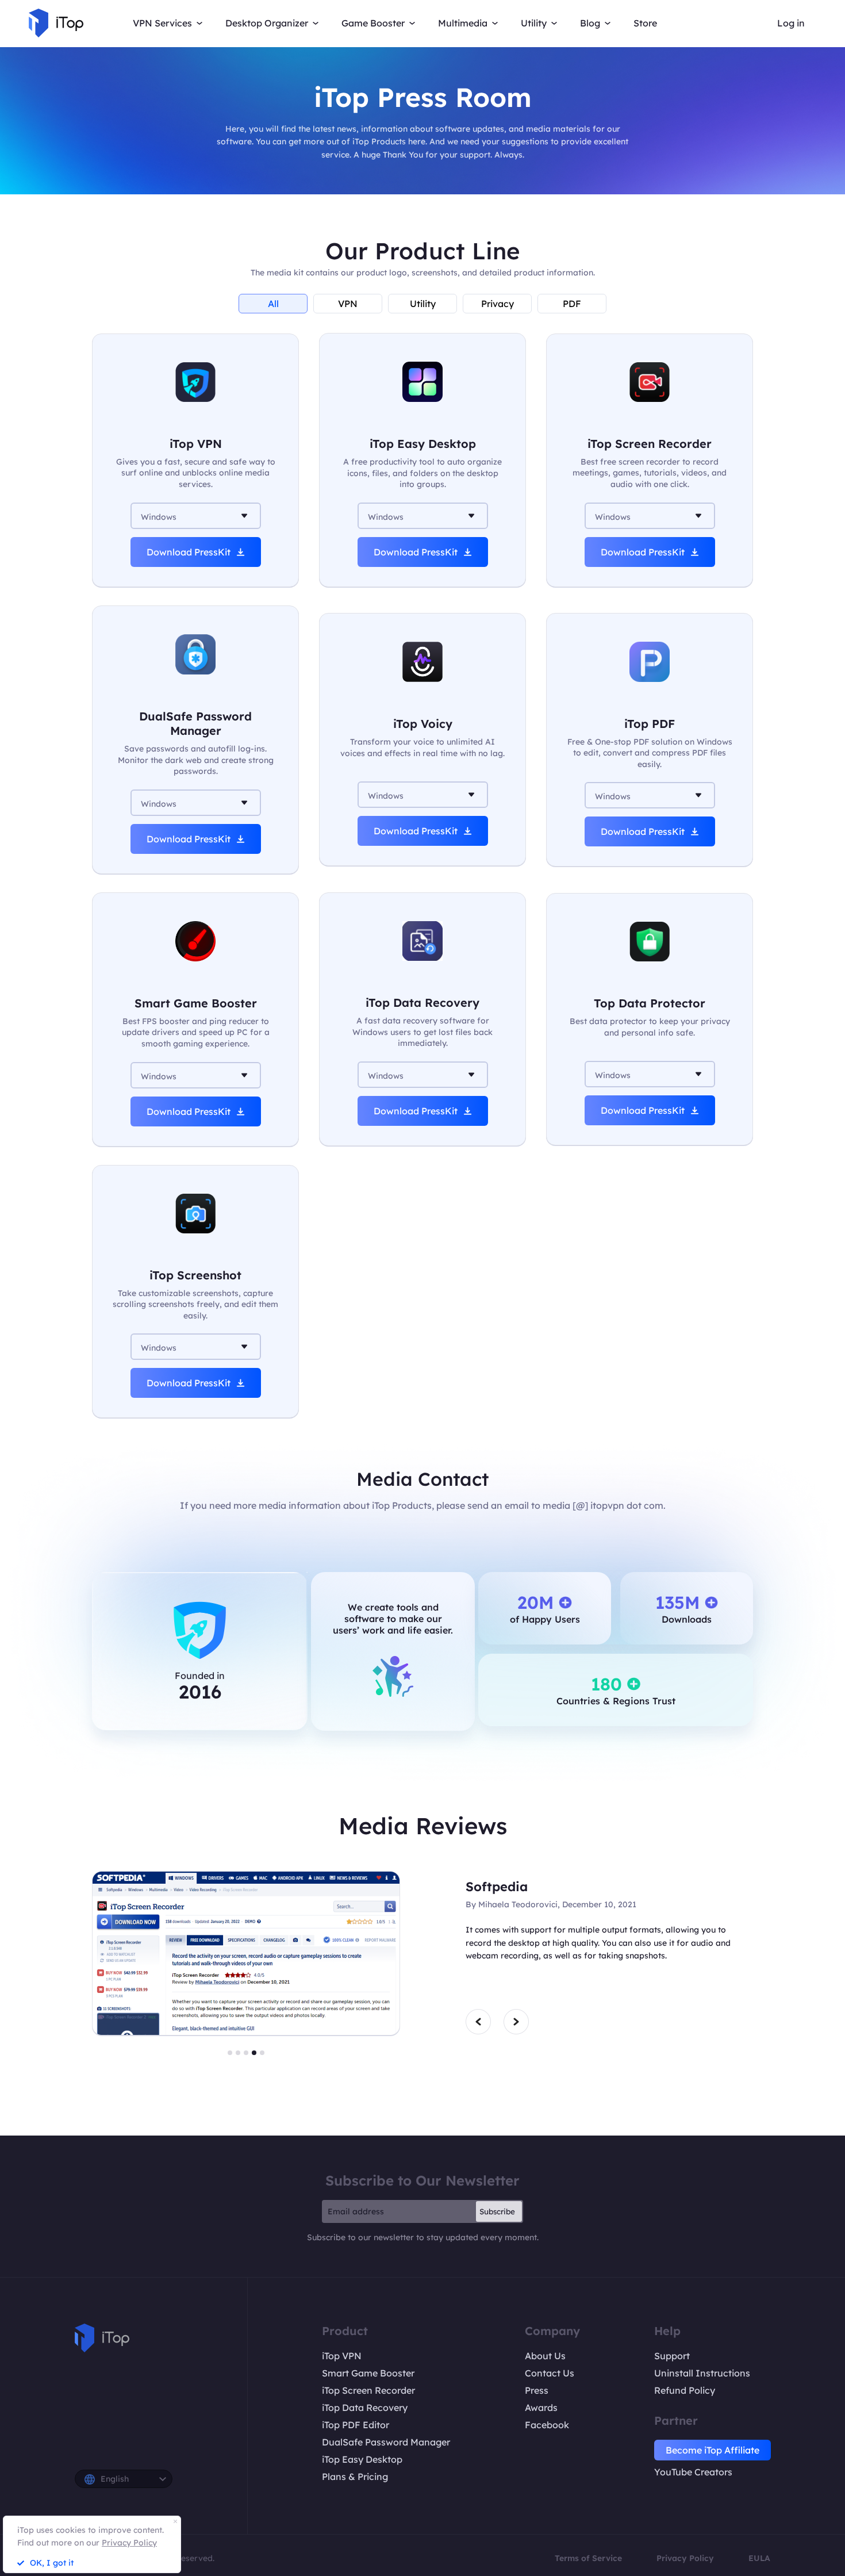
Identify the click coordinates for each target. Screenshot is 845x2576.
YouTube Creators (693, 2472)
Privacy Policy (685, 2558)
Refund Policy (685, 2390)
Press (537, 2390)
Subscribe (497, 2211)
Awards (541, 2408)
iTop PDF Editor (356, 2425)
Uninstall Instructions (702, 2373)
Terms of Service (588, 2558)
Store (645, 23)
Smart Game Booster (368, 2373)
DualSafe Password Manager (386, 2442)
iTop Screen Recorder (368, 2390)
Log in (791, 23)
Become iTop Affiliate (713, 2450)
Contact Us (550, 2373)
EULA (759, 2558)
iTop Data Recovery (365, 2408)
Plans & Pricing (355, 2477)
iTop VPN (342, 2356)
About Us (545, 2356)
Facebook (547, 2425)
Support (672, 2356)
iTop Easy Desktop (362, 2459)
